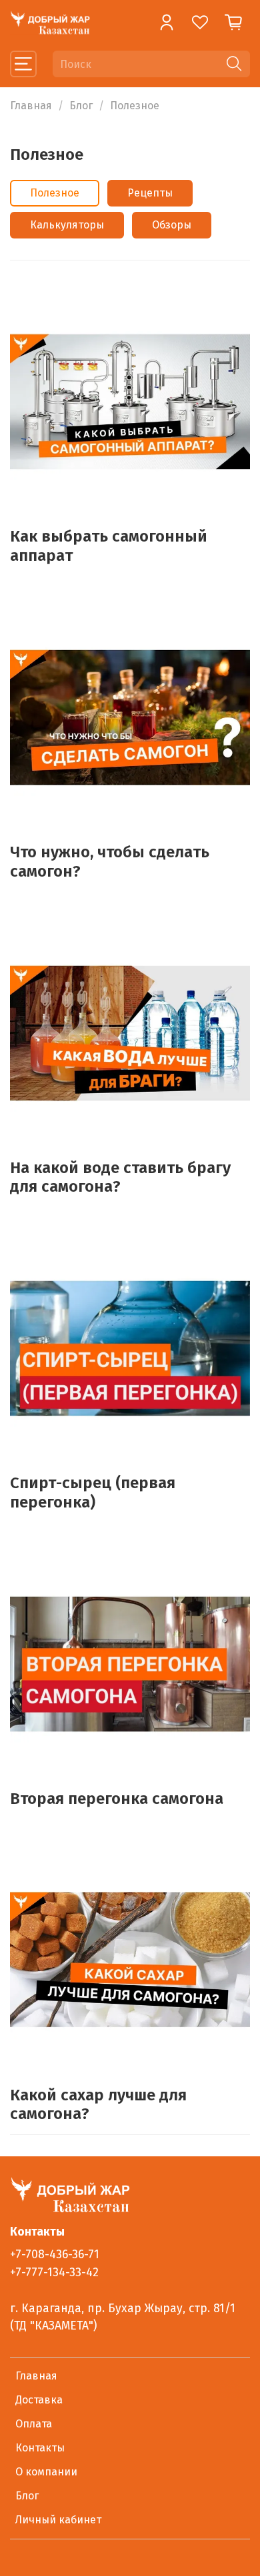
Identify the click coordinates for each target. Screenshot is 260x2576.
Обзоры (172, 225)
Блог (81, 106)
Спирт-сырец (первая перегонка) (93, 1493)
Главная (31, 106)
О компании (46, 2472)
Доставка (39, 2400)
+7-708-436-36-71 (55, 2255)
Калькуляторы (67, 225)
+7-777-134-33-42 (54, 2273)
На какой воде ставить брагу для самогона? (120, 1177)
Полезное (55, 193)
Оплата (34, 2424)
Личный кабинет (58, 2520)
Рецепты (150, 193)
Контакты (40, 2448)
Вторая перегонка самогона (117, 1799)
